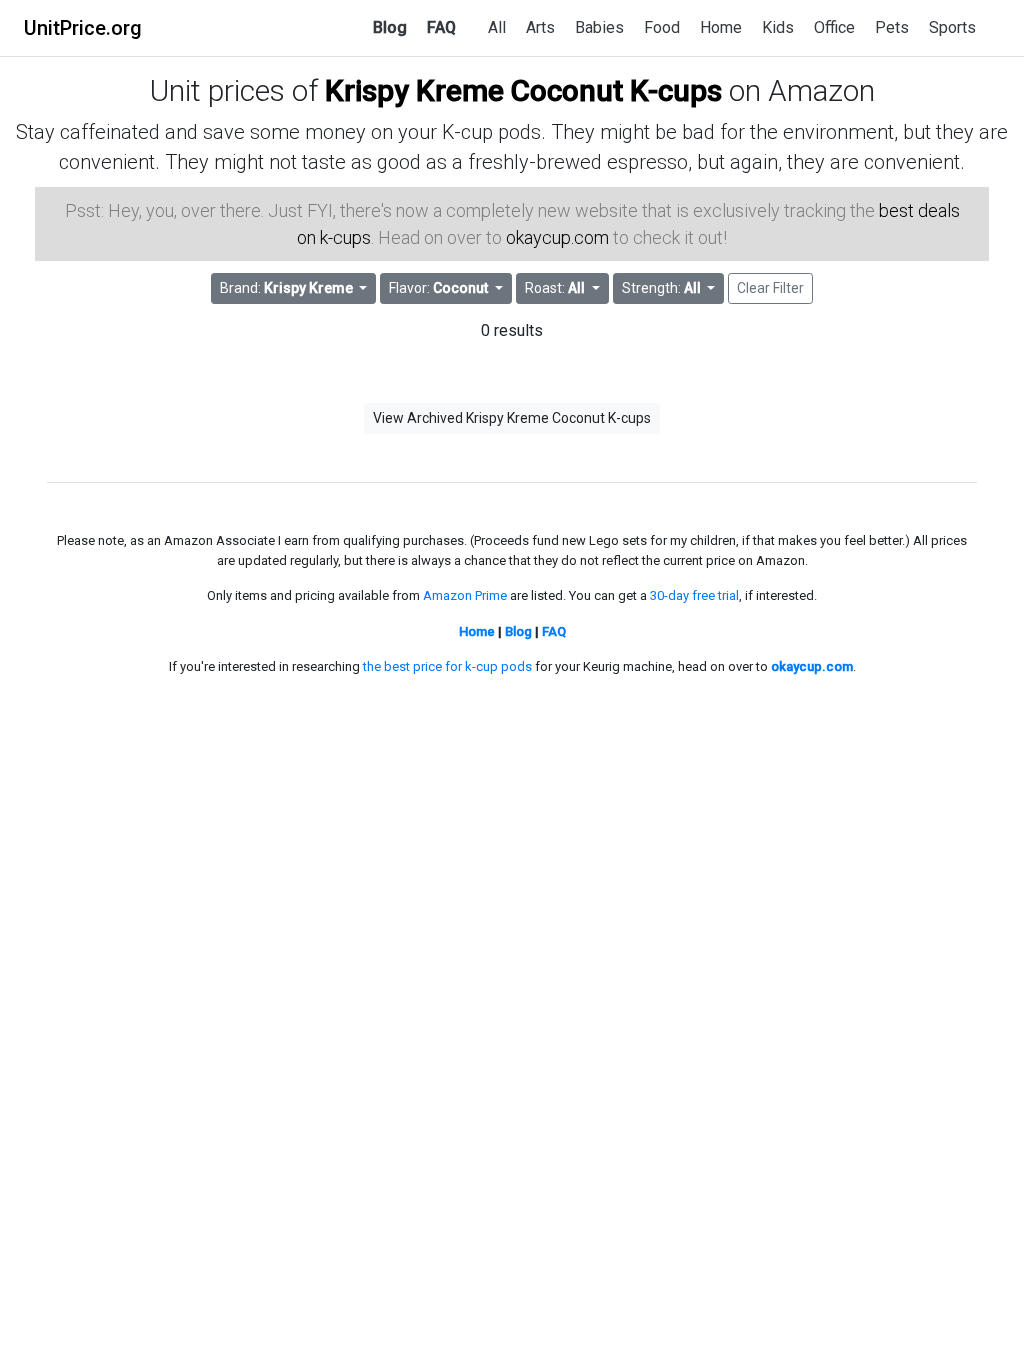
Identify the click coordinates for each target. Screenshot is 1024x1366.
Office (834, 27)
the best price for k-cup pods (447, 666)
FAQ (441, 27)
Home (721, 27)
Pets (892, 27)
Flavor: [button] (438, 288)
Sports (952, 27)
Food (662, 27)
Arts (540, 27)
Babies (599, 27)
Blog (390, 27)
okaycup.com (557, 237)
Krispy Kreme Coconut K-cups (523, 90)
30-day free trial (694, 595)
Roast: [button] (555, 288)
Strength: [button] (661, 288)
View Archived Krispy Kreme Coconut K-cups (512, 418)
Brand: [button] (286, 288)
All (497, 27)
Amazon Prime (465, 595)
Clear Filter (770, 288)
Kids (778, 27)
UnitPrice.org (83, 28)
